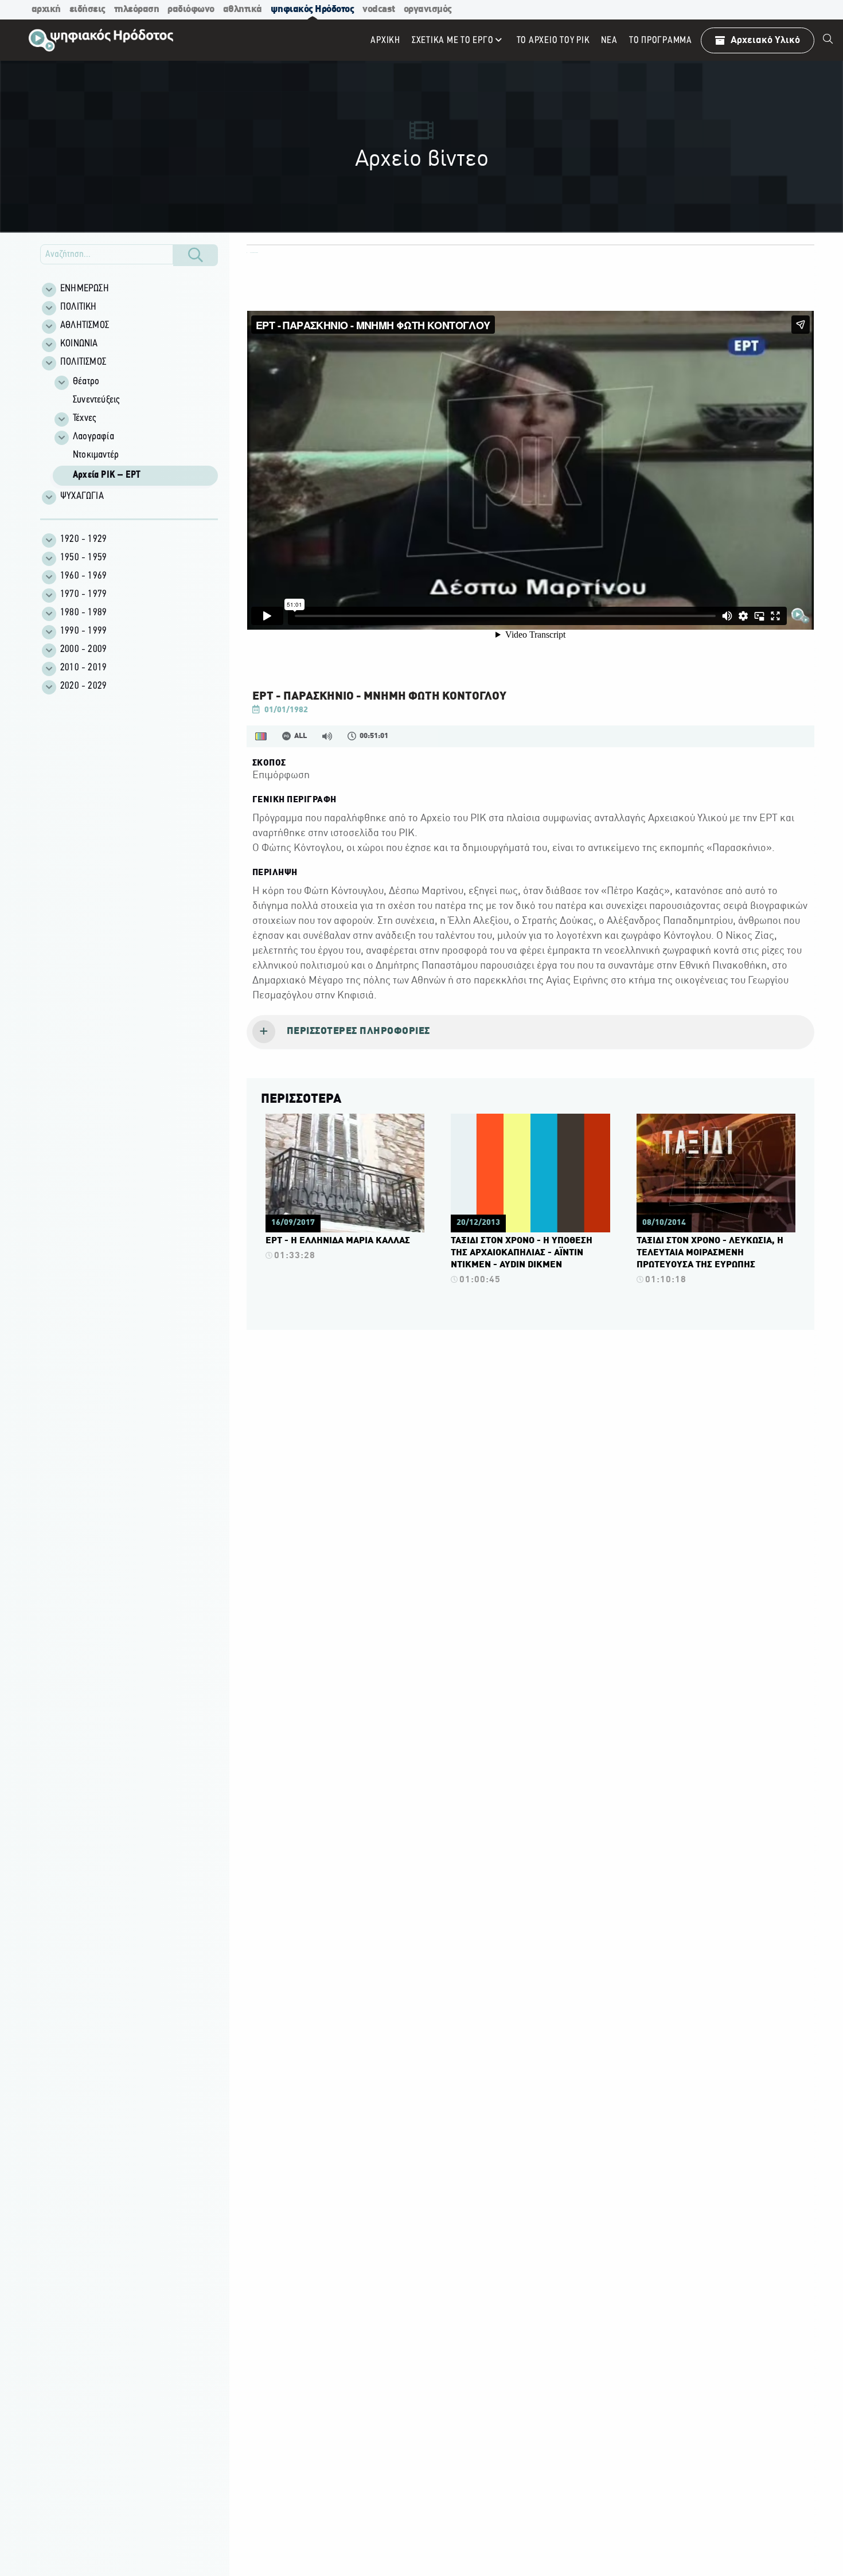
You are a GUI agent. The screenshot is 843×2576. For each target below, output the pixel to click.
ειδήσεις (87, 9)
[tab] (530, 1032)
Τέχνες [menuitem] (84, 419)
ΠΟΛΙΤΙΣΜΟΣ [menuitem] (83, 362)
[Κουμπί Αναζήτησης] (196, 255)
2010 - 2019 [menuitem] (83, 668)
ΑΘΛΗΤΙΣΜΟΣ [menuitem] (85, 326)
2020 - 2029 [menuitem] (83, 686)
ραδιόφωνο (191, 9)
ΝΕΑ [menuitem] (609, 40)
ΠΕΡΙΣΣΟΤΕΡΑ (301, 1099)
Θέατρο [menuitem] (86, 382)
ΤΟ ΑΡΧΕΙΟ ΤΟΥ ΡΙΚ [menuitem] (553, 40)
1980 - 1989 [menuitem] (83, 613)
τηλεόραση (137, 9)
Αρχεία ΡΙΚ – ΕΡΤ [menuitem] (107, 475)
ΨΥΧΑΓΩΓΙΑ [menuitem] (82, 497)
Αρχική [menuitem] (385, 40)
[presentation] (530, 1032)
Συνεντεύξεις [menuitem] (96, 400)
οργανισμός (428, 9)
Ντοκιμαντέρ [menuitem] (96, 455)
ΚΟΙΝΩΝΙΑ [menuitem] (79, 344)
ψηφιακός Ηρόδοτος (313, 9)
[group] (135, 430)
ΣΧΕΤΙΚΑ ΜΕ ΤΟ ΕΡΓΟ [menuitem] (453, 40)
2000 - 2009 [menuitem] (83, 650)
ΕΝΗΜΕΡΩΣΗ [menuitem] (85, 289)
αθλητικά (243, 9)
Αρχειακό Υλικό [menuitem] (765, 40)
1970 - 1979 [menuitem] (83, 595)
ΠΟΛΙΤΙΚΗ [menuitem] (79, 307)
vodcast (379, 9)
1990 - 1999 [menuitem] (83, 631)
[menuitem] (828, 40)
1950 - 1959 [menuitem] (83, 558)
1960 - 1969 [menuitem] (83, 576)
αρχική (46, 9)
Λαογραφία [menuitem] (93, 437)
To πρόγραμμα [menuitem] (661, 40)
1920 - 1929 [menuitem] (83, 540)
